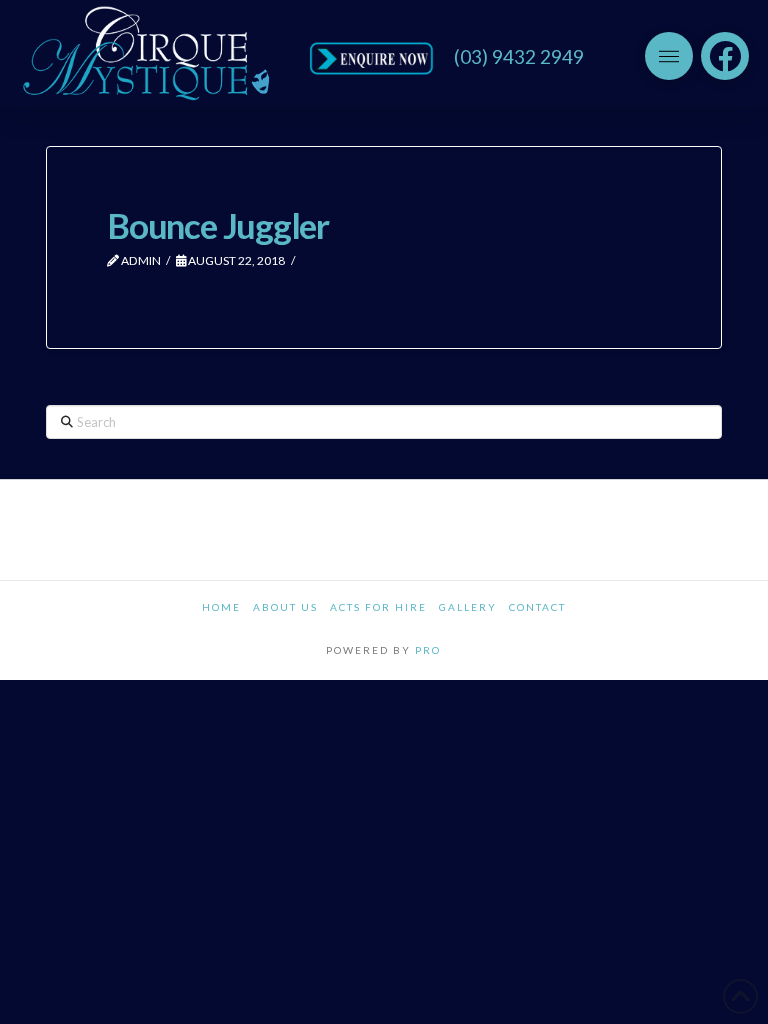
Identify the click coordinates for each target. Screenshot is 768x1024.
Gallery (468, 607)
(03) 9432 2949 (519, 56)
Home (221, 607)
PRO (428, 650)
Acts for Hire (378, 607)
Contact (537, 607)
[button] (669, 56)
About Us (285, 607)
